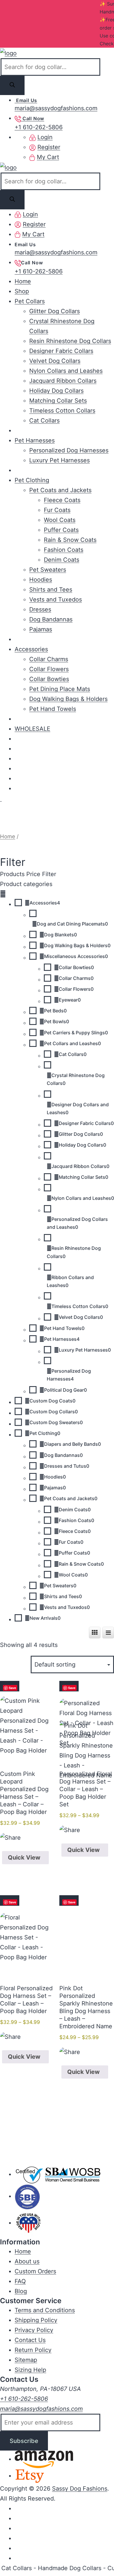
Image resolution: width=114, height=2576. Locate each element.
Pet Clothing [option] (45, 1433)
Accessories (31, 649)
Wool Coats (60, 520)
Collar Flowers (49, 669)
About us (27, 2261)
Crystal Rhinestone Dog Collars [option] (76, 1079)
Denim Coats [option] (75, 1510)
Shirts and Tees (51, 590)
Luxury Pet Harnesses (59, 460)
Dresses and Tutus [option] (67, 1466)
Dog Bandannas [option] (63, 1455)
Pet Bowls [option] (57, 1021)
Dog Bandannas (51, 619)
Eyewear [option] (70, 1000)
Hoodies (41, 580)
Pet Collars (30, 301)
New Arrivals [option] (45, 1618)
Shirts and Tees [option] (63, 1596)
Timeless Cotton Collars (62, 411)
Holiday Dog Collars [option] (82, 1145)
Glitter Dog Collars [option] (81, 1134)
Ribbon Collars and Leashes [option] (70, 1281)
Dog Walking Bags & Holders (68, 699)
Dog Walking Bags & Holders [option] (77, 945)
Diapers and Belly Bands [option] (72, 1444)
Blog (21, 2291)
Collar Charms (49, 659)
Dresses (40, 609)
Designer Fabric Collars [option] (86, 1123)
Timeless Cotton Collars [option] (80, 1306)
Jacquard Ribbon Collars (63, 381)
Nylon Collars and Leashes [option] (83, 1198)
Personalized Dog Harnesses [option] (69, 1375)
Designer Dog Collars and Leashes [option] (78, 1108)
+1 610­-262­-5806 (24, 2399)
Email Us (26, 100)
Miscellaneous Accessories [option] (76, 956)
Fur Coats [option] (71, 1542)
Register (49, 147)
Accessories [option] (45, 903)
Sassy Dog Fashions (80, 2489)
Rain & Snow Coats (70, 540)
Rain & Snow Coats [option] (81, 1564)
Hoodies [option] (55, 1477)
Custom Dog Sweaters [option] (56, 1422)
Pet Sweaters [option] (60, 1586)
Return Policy (33, 2350)
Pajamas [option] (55, 1488)
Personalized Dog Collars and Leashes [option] (77, 1223)
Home (23, 281)
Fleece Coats (62, 500)
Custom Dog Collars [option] (54, 1412)
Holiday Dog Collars (56, 391)
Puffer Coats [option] (74, 1553)
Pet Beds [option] (55, 1011)
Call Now (33, 118)
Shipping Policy (36, 2320)
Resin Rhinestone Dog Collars (70, 341)
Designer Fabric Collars (61, 351)
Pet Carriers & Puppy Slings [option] (76, 1033)
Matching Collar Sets (58, 401)
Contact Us (30, 2340)
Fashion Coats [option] (76, 1520)
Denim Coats (62, 560)
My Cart (48, 157)
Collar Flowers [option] (76, 989)
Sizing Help (30, 2370)
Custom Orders (35, 2271)
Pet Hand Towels (53, 709)
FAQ (20, 2281)
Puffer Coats (61, 530)
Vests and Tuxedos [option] (67, 1607)
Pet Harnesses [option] (62, 1339)
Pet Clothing (32, 480)
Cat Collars (44, 421)
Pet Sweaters (48, 570)
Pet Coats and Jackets (60, 490)
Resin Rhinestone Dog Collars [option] (74, 1252)
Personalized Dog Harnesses (69, 450)
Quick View (24, 1858)
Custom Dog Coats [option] (52, 1401)
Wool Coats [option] (73, 1575)
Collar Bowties (49, 679)
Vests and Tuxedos (56, 599)
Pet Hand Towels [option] (64, 1328)
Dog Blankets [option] (61, 935)
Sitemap (26, 2360)
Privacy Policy (34, 2330)
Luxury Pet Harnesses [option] (85, 1350)
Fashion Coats (64, 550)
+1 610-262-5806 (39, 127)
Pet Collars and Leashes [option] (72, 1043)
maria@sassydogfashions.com (56, 108)
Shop (22, 291)
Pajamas (41, 629)
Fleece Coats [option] (75, 1531)
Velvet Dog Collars (55, 361)
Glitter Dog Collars (55, 311)
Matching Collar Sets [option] (83, 1177)
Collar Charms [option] (76, 978)
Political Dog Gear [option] (65, 1390)
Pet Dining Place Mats (60, 689)
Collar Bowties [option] (76, 967)
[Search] (12, 85)
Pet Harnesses (35, 440)
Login (45, 137)
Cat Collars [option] (73, 1054)
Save (12, 1688)
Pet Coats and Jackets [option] (71, 1498)
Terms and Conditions (45, 2310)
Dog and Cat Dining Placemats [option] (72, 924)
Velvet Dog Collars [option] (81, 1317)
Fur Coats (57, 510)
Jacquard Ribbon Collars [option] (80, 1166)
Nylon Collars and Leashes (66, 371)
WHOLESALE (32, 729)
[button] (57, 889)
